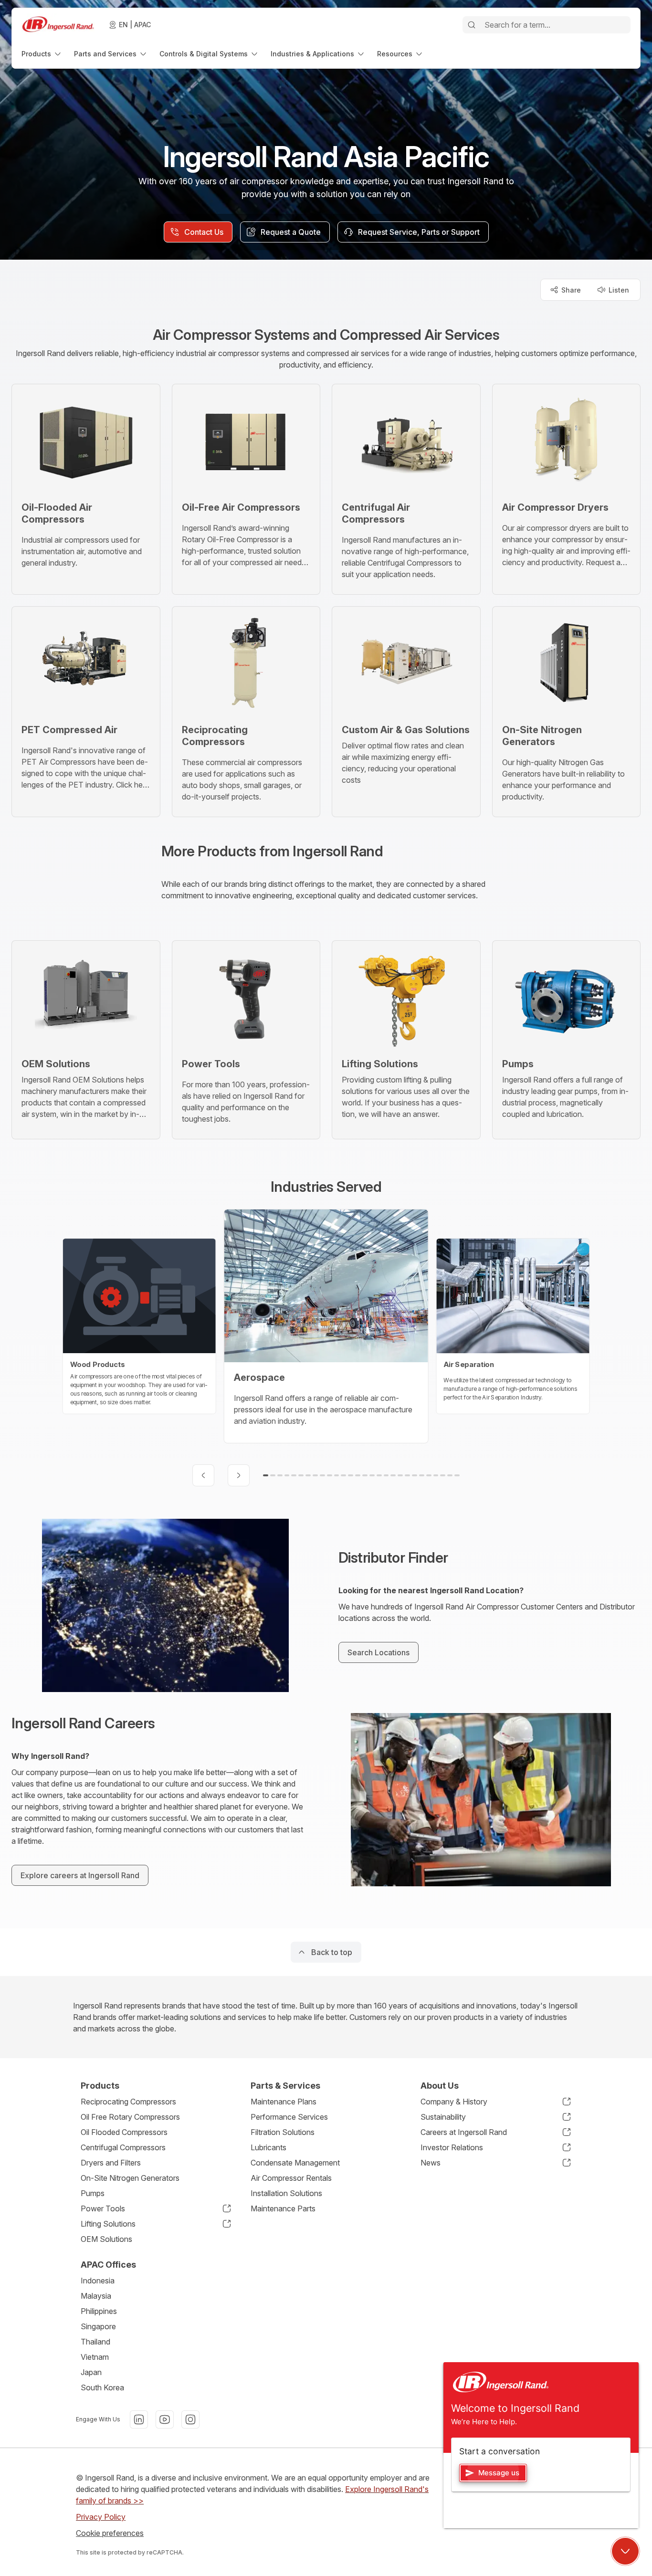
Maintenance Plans (284, 2102)
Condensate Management (295, 2163)
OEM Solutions (106, 2239)
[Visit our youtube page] (165, 2419)
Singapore (98, 2326)
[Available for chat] (625, 2551)
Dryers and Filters (111, 2163)
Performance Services (289, 2117)
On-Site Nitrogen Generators (130, 2178)
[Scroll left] (203, 1475)
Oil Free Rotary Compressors (130, 2117)
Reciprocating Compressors (128, 2102)
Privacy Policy (101, 2517)
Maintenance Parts (283, 2208)
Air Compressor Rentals (291, 2178)
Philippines (99, 2311)
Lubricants (268, 2147)
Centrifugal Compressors (123, 2147)
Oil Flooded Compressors (124, 2132)
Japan (91, 2372)
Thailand (95, 2342)
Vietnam (95, 2357)
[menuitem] (42, 54)
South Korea (102, 2387)
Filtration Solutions (283, 2132)
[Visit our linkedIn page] (139, 2419)
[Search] (472, 25)
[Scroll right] (239, 1475)
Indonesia (98, 2281)
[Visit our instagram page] (190, 2419)
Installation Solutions (286, 2193)
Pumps (93, 2193)
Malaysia (96, 2296)
